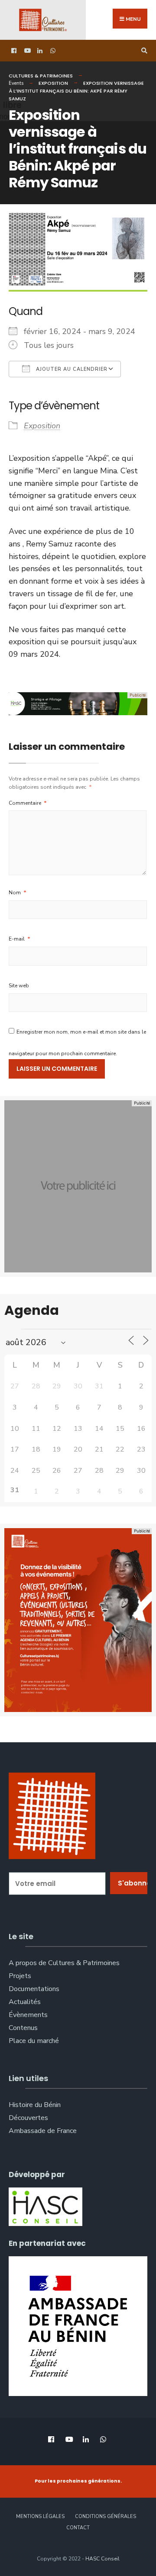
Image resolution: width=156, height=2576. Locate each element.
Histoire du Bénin (35, 2105)
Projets (20, 1976)
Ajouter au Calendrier (71, 369)
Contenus (23, 2028)
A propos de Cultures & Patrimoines (64, 1963)
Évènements (28, 2015)
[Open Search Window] (143, 51)
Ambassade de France (43, 2131)
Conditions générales (106, 2517)
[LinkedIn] (39, 51)
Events (16, 83)
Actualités (25, 2002)
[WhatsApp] (52, 51)
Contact (78, 2528)
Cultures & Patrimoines (41, 76)
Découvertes (28, 2118)
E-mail (19, 939)
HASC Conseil (102, 2559)
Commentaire (28, 803)
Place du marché (34, 2041)
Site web (19, 986)
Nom (18, 893)
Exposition (53, 83)
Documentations (34, 1989)
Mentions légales (40, 2517)
